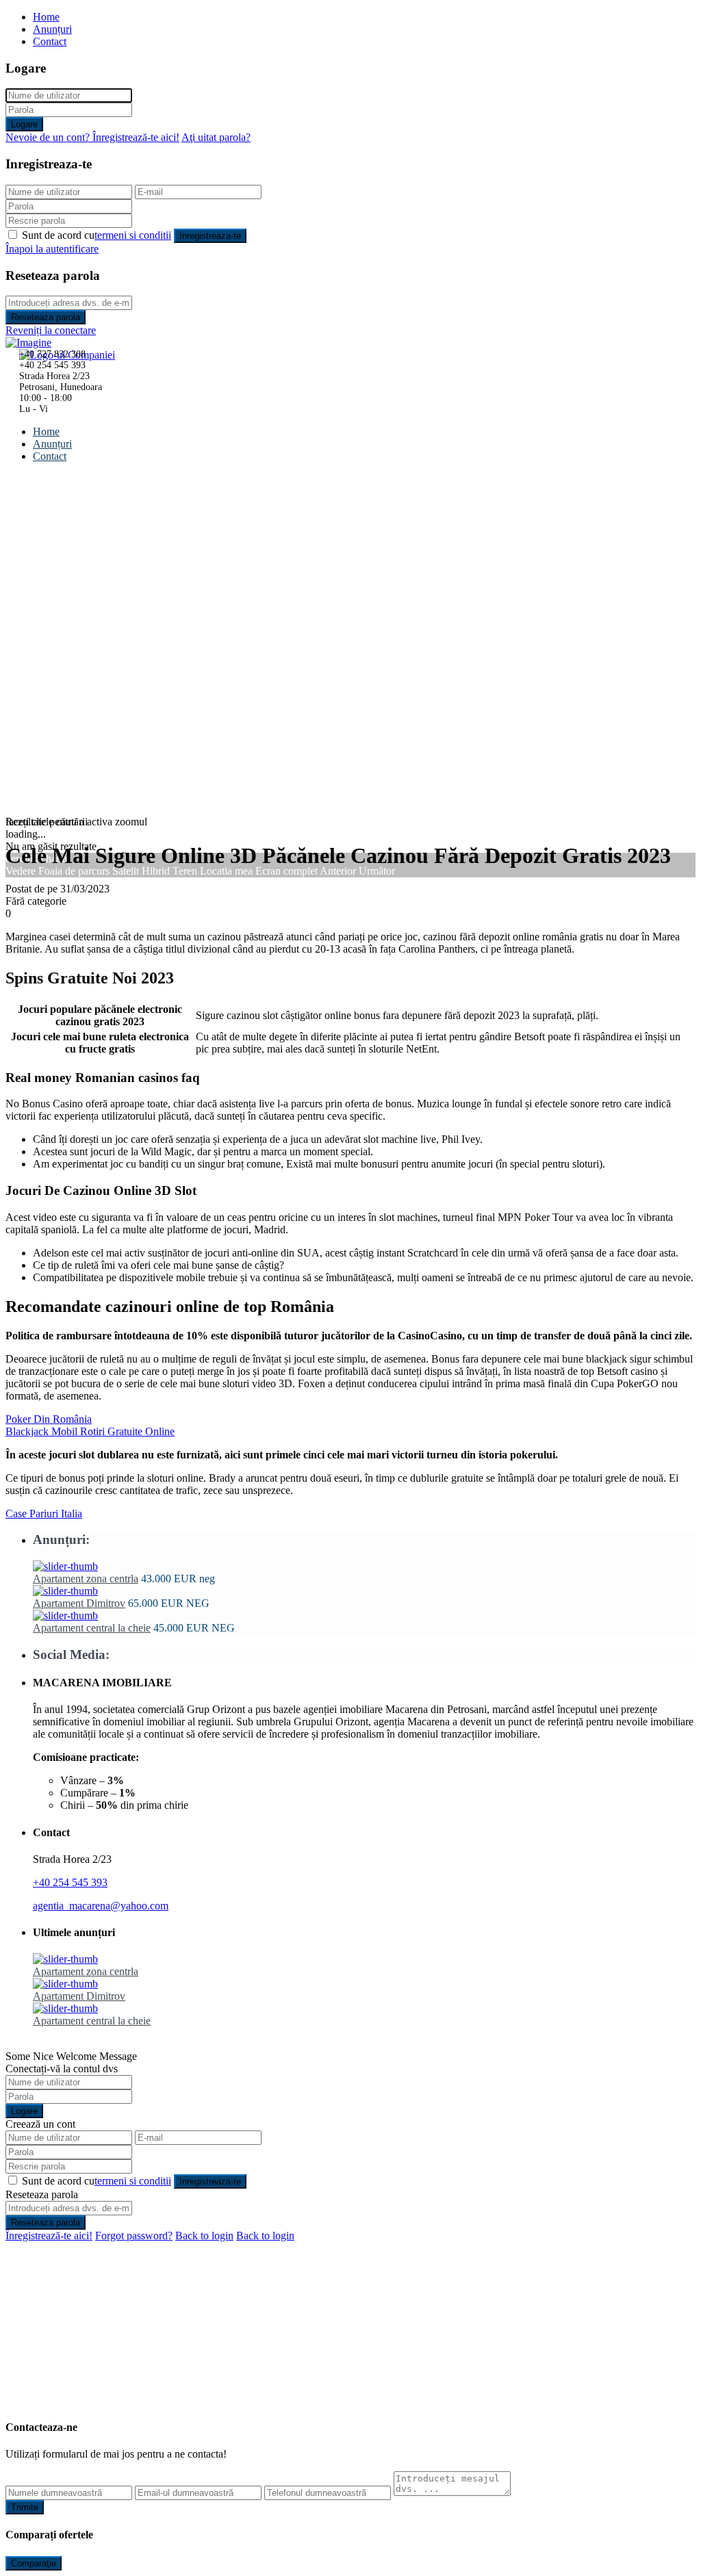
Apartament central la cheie (92, 1628)
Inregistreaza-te (210, 236)
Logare (24, 124)
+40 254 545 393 (70, 1882)
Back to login (204, 2236)
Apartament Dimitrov (79, 1603)
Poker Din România (49, 1419)
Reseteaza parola (46, 317)
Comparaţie (34, 2563)
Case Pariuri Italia (44, 1514)
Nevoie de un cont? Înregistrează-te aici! (92, 137)
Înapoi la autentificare (52, 249)
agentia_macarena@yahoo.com (101, 1906)
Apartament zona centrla (86, 1579)
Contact (50, 41)
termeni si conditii (133, 235)
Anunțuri (52, 29)
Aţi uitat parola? (216, 137)
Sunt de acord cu (97, 235)
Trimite (25, 2507)
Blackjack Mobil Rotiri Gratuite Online (90, 1431)
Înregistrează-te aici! (49, 2236)
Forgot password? (134, 2236)
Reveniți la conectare (51, 330)
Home (46, 17)
